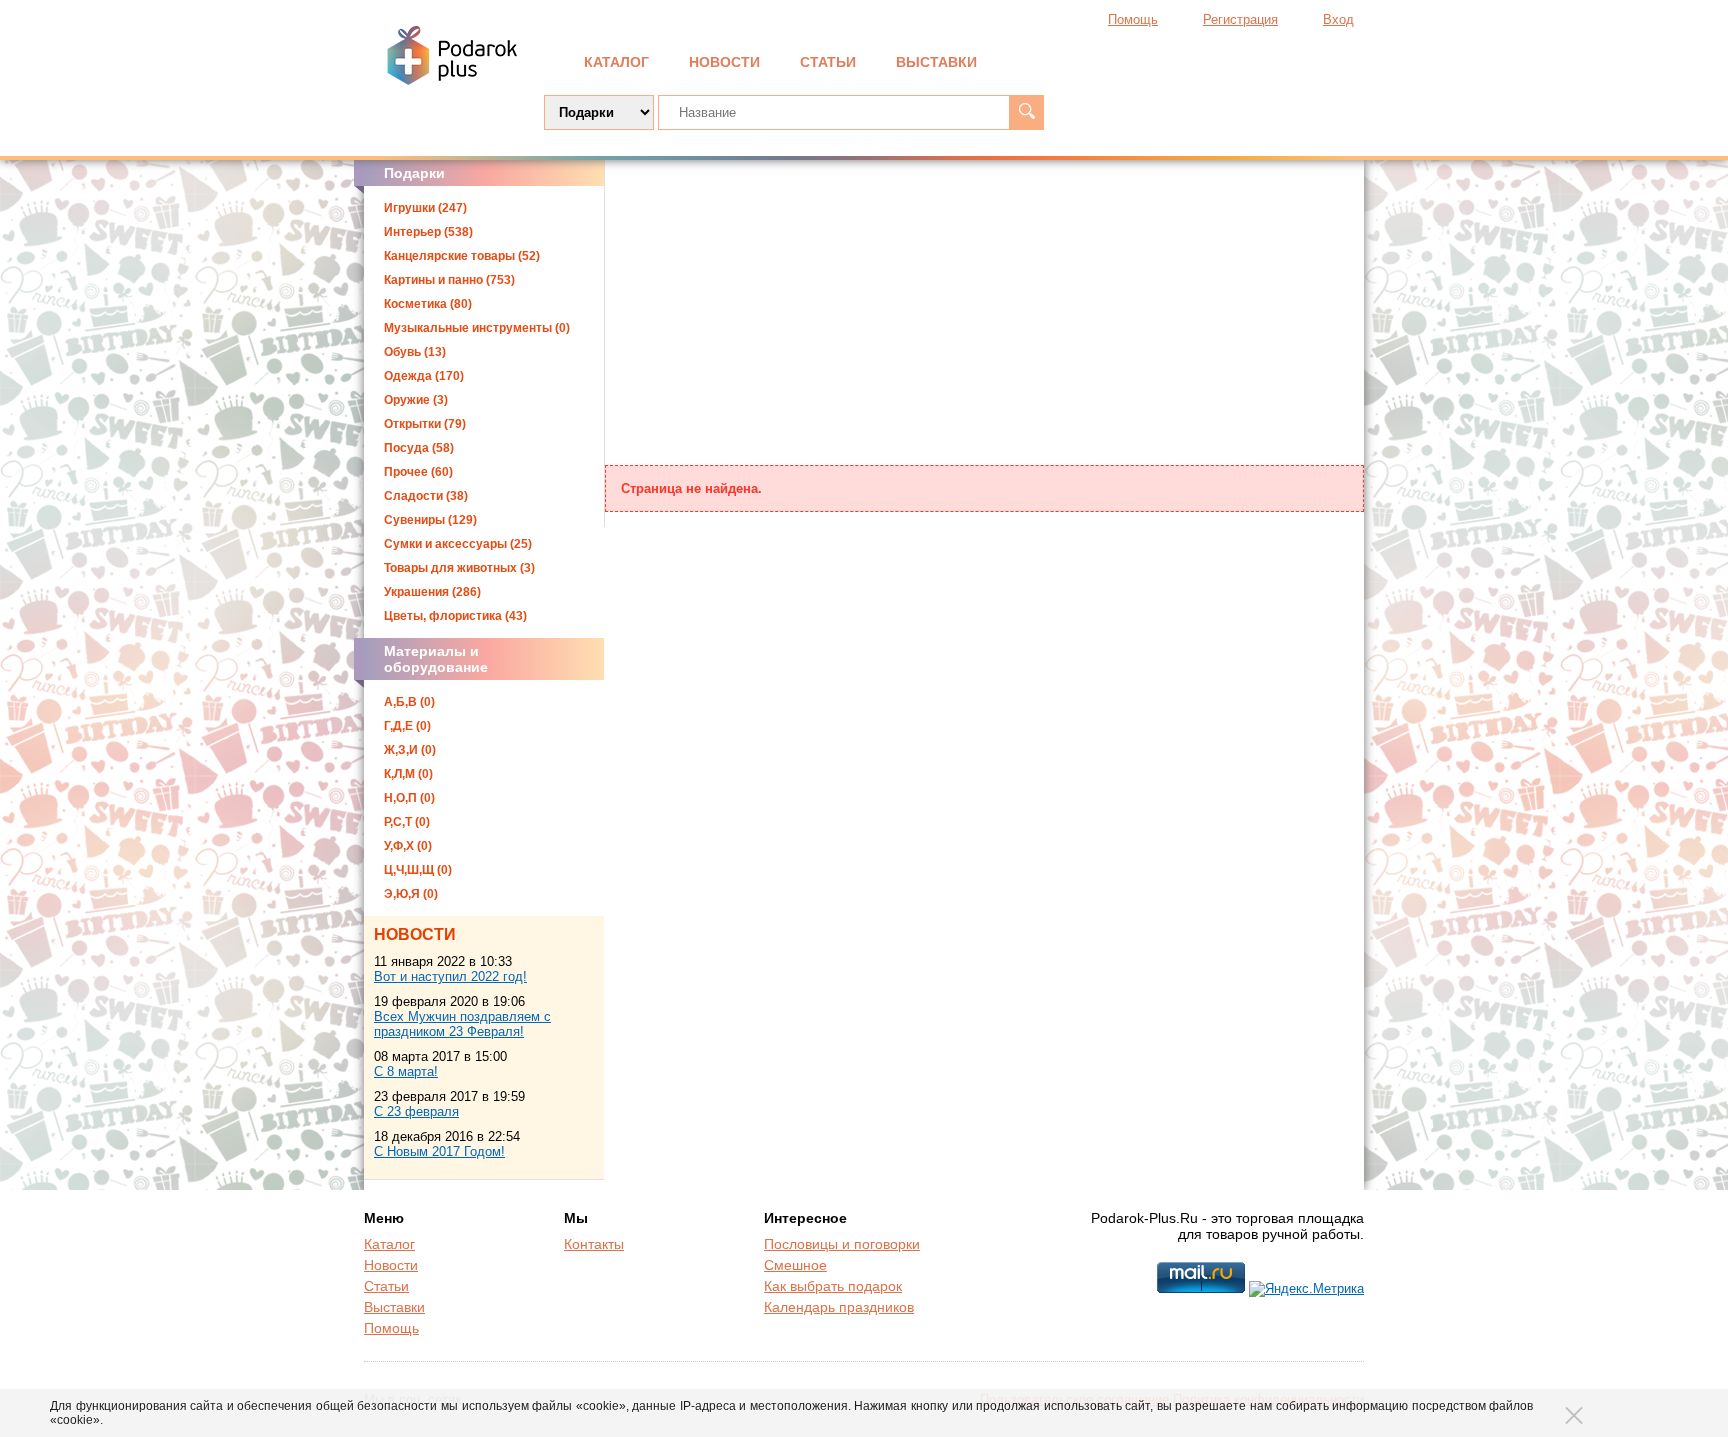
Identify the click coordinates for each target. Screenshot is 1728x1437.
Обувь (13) (415, 352)
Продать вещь (1265, 60)
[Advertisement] (984, 315)
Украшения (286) (432, 592)
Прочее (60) (418, 472)
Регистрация (1240, 19)
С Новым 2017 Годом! (439, 1151)
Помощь (1133, 19)
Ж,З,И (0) (410, 750)
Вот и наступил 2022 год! (450, 976)
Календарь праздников (839, 1307)
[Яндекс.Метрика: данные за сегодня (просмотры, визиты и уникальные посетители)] (1306, 1289)
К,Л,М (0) (408, 774)
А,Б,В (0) (409, 702)
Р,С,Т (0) (407, 822)
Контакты (594, 1244)
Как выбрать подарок (833, 1286)
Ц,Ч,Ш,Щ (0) (418, 870)
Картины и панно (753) (449, 280)
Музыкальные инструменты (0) (477, 328)
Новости (724, 62)
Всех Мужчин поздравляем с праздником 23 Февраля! (462, 1024)
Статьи (828, 62)
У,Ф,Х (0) (408, 846)
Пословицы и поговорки (842, 1244)
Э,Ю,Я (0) (411, 894)
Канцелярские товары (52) (462, 256)
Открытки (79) (425, 424)
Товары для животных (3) (459, 568)
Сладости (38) (426, 496)
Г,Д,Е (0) (407, 726)
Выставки (936, 62)
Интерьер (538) (428, 232)
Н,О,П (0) (409, 798)
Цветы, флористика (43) (455, 616)
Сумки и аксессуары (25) (458, 544)
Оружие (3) (416, 400)
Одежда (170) (424, 376)
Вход (1338, 19)
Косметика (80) (428, 304)
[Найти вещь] (1026, 112)
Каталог (616, 62)
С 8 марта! (406, 1071)
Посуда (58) (419, 448)
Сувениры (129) (430, 520)
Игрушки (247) (425, 208)
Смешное (795, 1265)
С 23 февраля (416, 1111)
